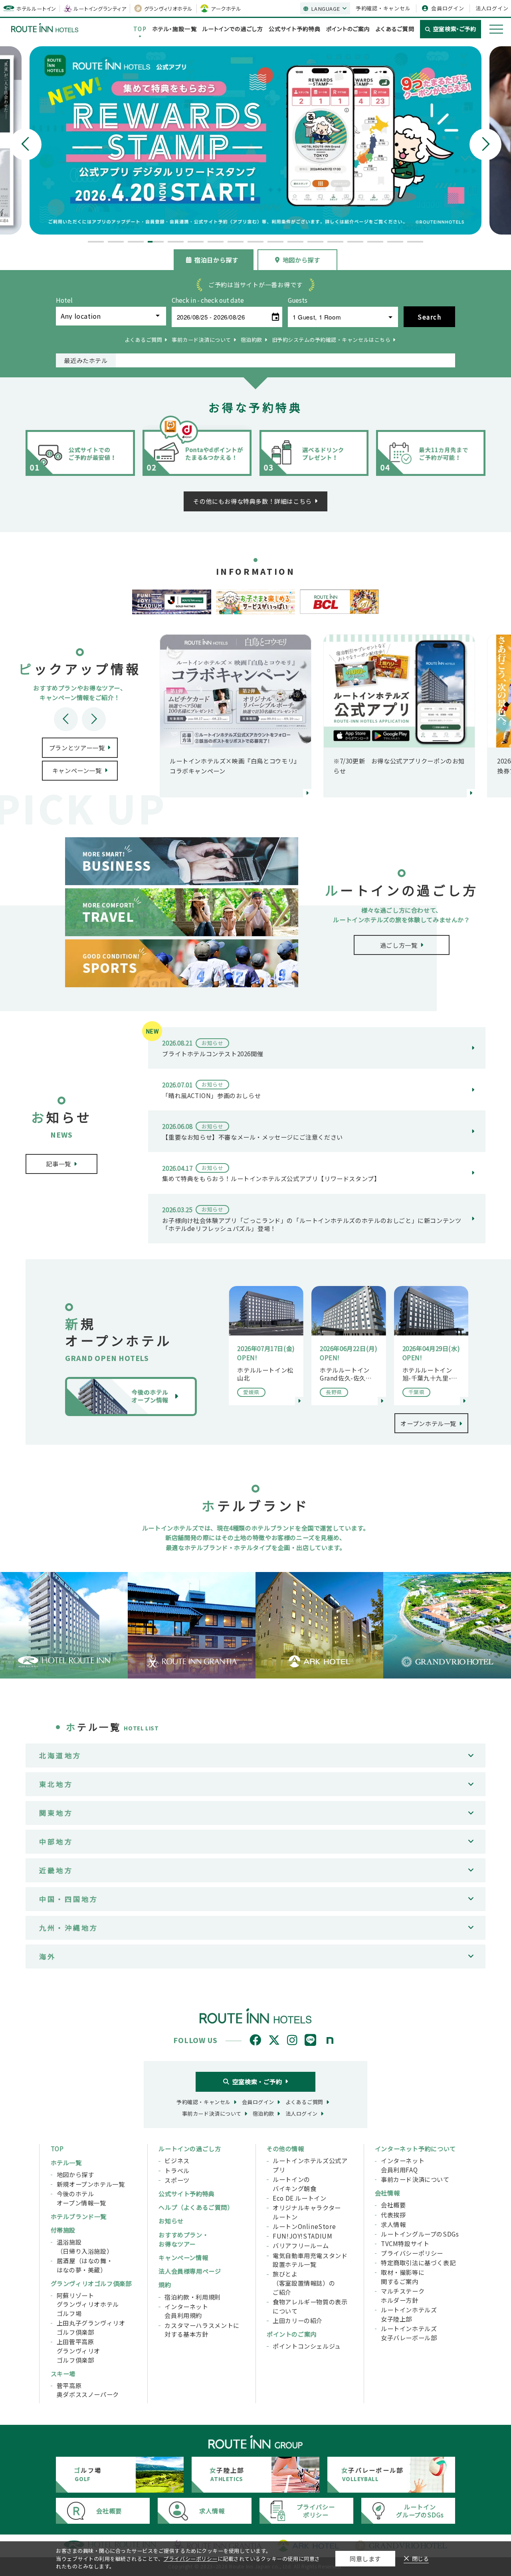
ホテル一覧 (66, 2162)
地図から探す (301, 260)
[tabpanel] (255, 140)
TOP (140, 29)
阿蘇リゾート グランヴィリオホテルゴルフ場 (88, 2304)
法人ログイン (492, 8)
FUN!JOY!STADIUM (302, 2236)
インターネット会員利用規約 (186, 2311)
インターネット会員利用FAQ (403, 2165)
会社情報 (387, 2193)
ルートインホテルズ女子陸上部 (409, 2314)
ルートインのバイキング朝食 (294, 2184)
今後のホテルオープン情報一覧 (81, 2198)
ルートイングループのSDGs (420, 2234)
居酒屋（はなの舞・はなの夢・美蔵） (85, 2265)
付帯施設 (63, 2230)
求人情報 (393, 2224)
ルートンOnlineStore (304, 2226)
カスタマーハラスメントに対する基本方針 (202, 2330)
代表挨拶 (393, 2215)
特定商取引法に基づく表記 (418, 2262)
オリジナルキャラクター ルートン (307, 2212)
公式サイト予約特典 (295, 29)
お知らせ (171, 2221)
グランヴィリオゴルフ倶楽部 (91, 2283)
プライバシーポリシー (412, 2253)
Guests (298, 300)
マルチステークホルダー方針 (403, 2295)
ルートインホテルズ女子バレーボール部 (409, 2333)
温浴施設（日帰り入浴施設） (85, 2246)
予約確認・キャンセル (383, 8)
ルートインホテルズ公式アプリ (310, 2165)
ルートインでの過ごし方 (233, 29)
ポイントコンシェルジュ (307, 2346)
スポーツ (177, 2180)
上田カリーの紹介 (298, 2320)
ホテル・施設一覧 (174, 29)
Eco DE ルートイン (299, 2198)
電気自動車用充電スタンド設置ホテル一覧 (310, 2260)
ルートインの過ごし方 (190, 2148)
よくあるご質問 (395, 29)
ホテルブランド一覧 (79, 2216)
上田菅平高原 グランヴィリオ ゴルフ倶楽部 (78, 2350)
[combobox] (111, 316)
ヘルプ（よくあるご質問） (196, 2207)
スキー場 (63, 2373)
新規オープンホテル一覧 (91, 2184)
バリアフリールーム (301, 2245)
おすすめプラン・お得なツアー (183, 2239)
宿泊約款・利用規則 (192, 2297)
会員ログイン (448, 8)
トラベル (177, 2170)
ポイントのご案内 (348, 29)
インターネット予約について (415, 2148)
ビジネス (177, 2160)
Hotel (64, 300)
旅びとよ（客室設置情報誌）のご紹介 (304, 2283)
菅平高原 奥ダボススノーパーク (88, 2390)
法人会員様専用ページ (190, 2271)
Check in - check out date (208, 300)
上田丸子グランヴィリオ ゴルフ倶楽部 (91, 2327)
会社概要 (393, 2205)
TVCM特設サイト (405, 2243)
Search (429, 317)
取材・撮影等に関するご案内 (403, 2277)
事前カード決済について (415, 2179)
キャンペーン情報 (183, 2257)
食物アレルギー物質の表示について (310, 2306)
